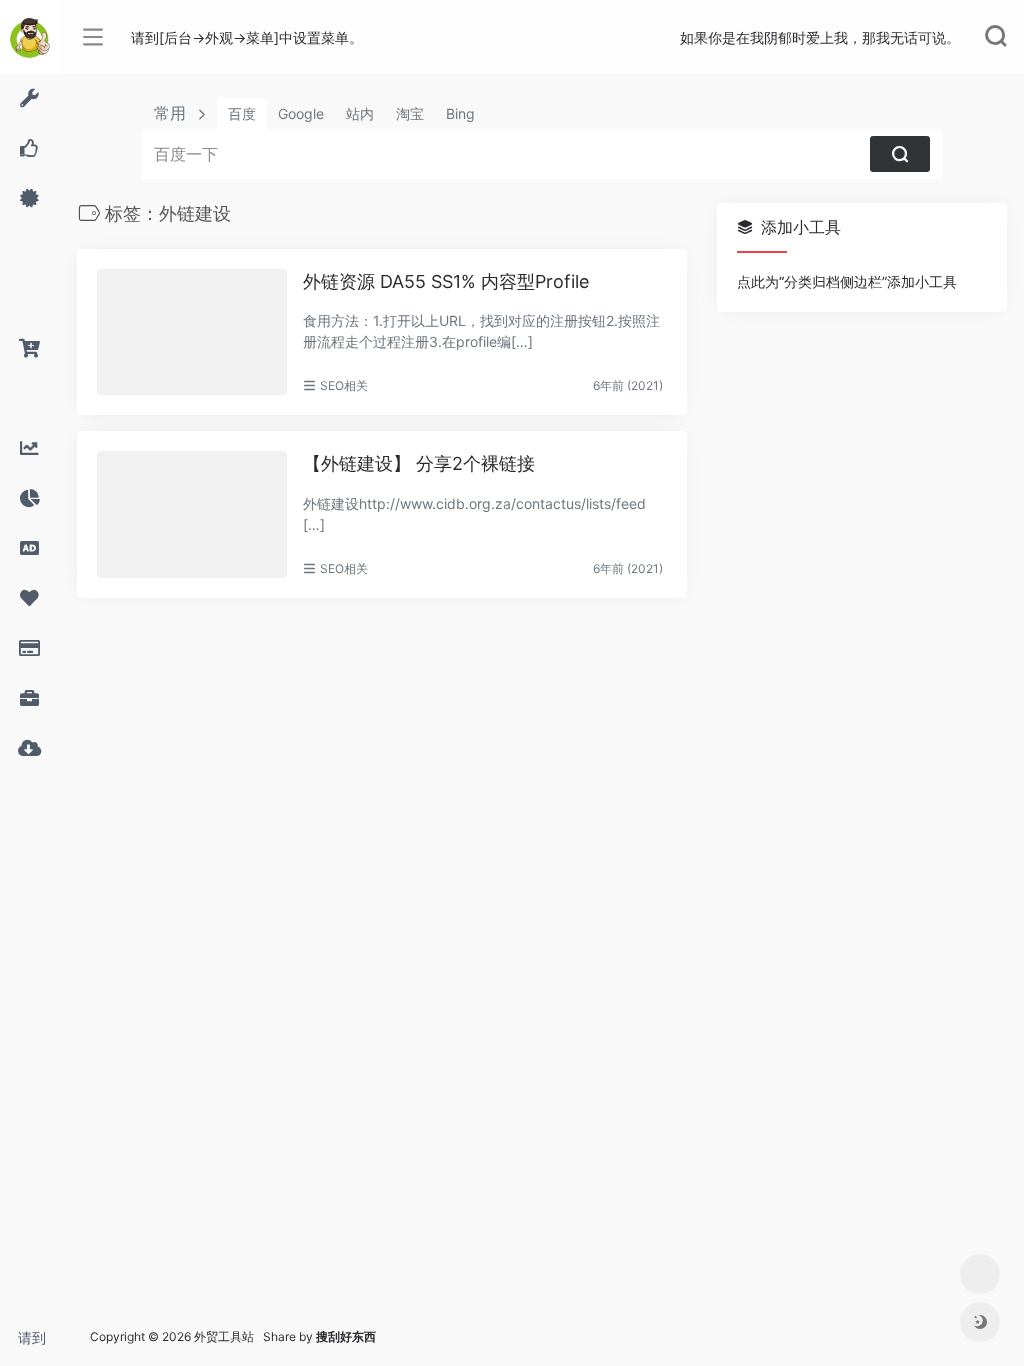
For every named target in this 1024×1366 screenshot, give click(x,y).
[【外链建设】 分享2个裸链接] (192, 514)
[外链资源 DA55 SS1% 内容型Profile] (192, 332)
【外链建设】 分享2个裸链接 (419, 463)
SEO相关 (344, 385)
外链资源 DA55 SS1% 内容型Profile (446, 281)
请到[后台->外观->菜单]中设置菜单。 (39, 1343)
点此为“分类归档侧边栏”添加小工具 (847, 281)
